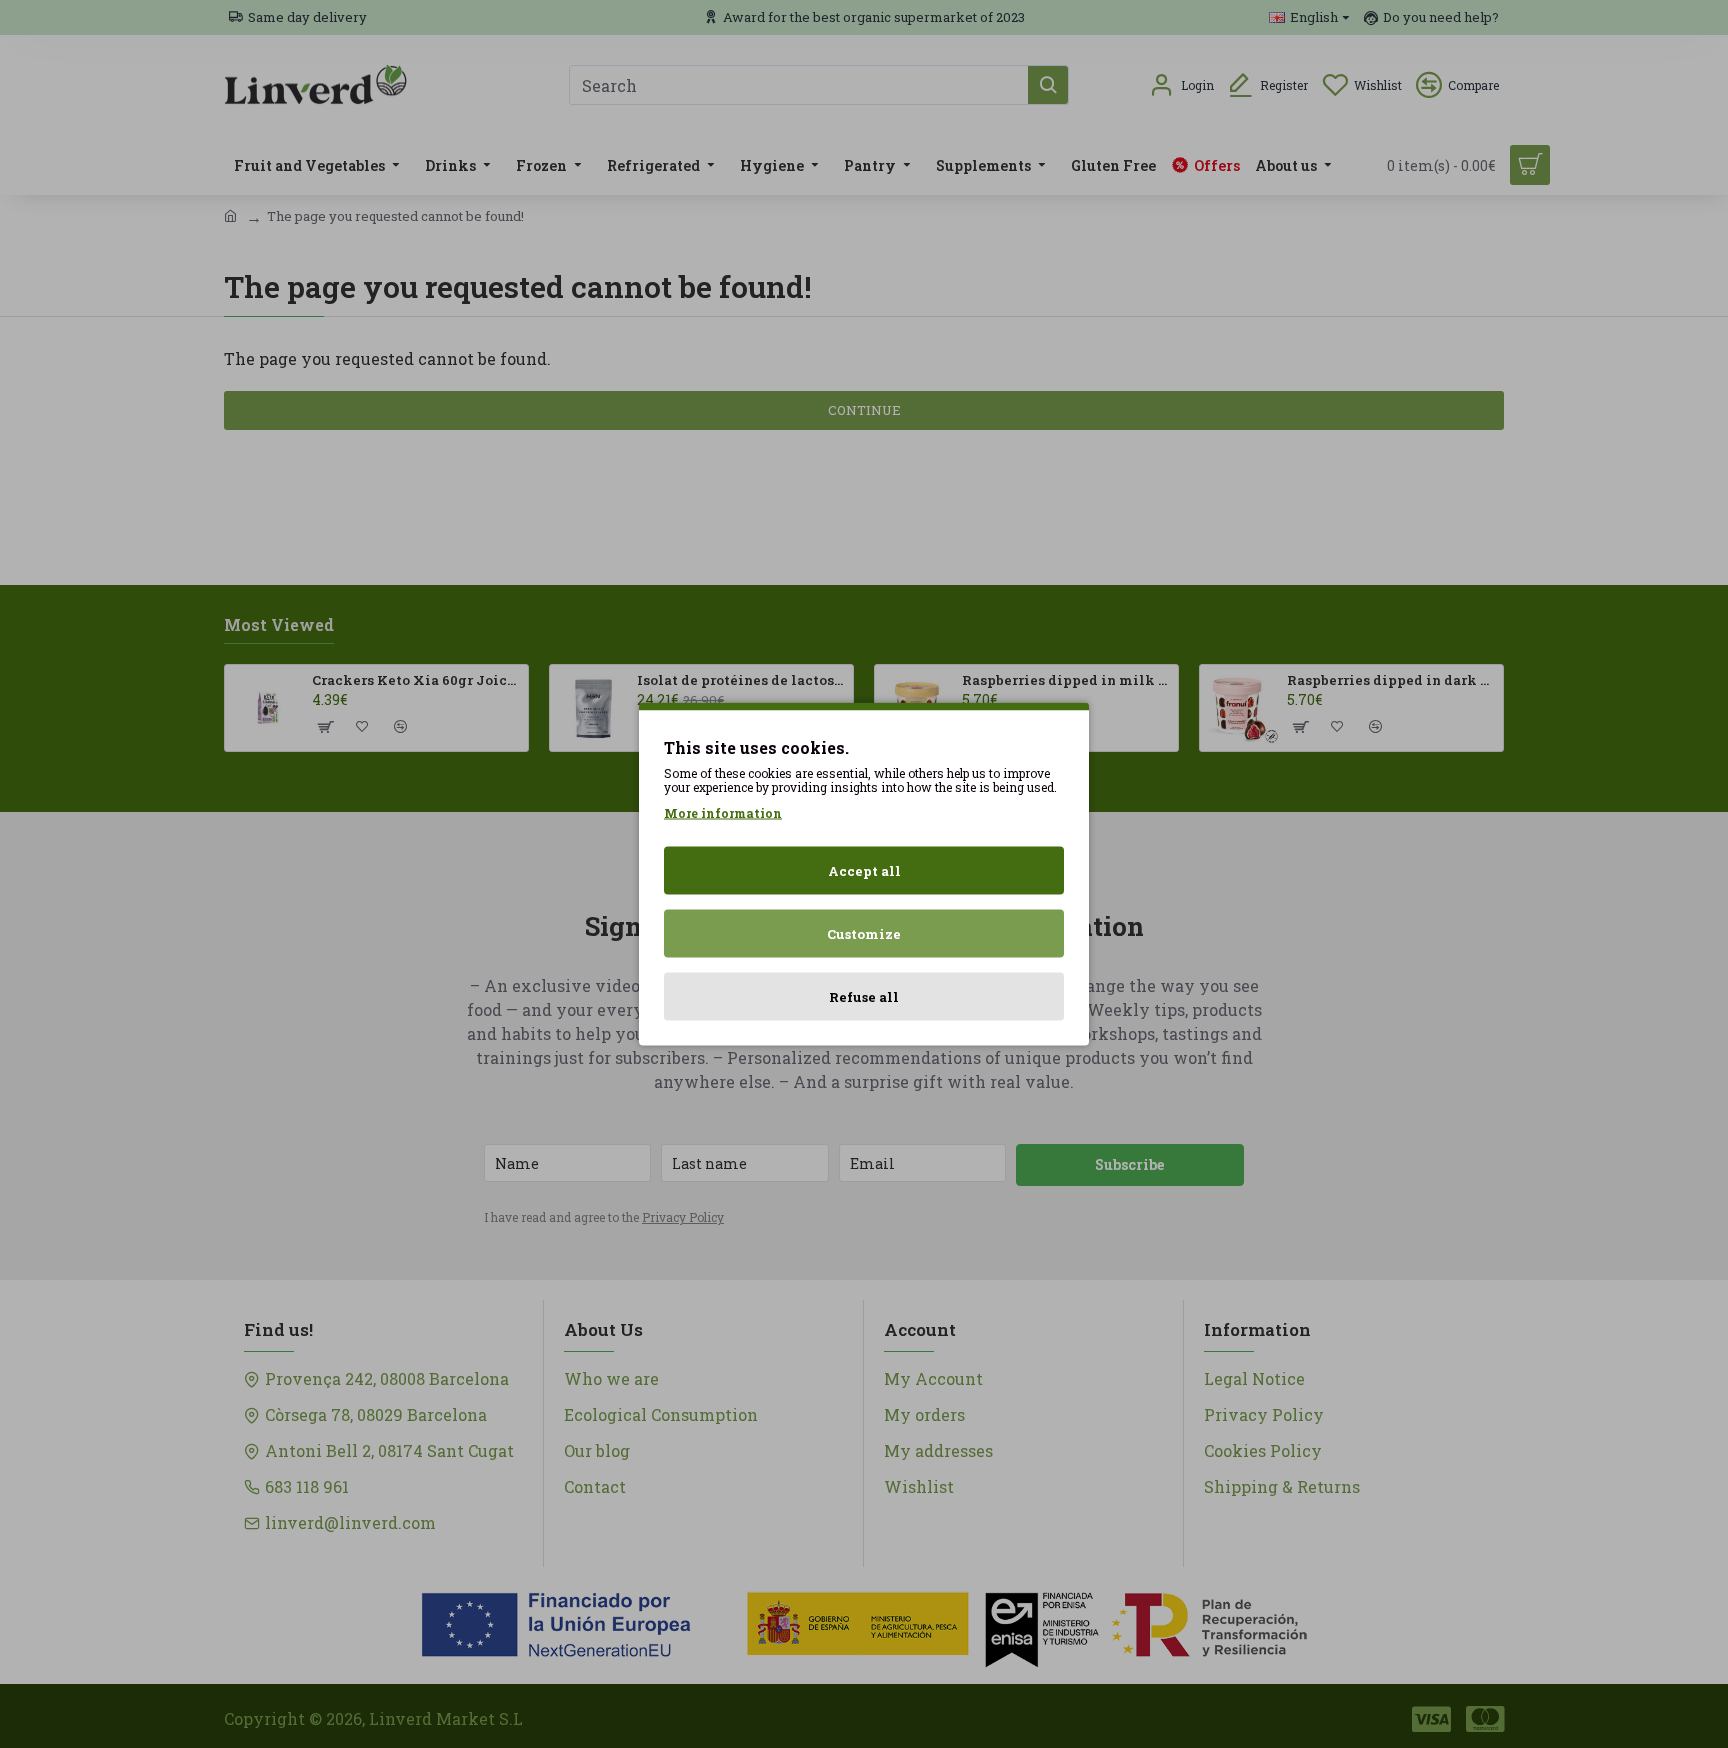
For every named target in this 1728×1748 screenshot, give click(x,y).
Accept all (864, 871)
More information (723, 813)
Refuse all (864, 997)
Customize (864, 934)
